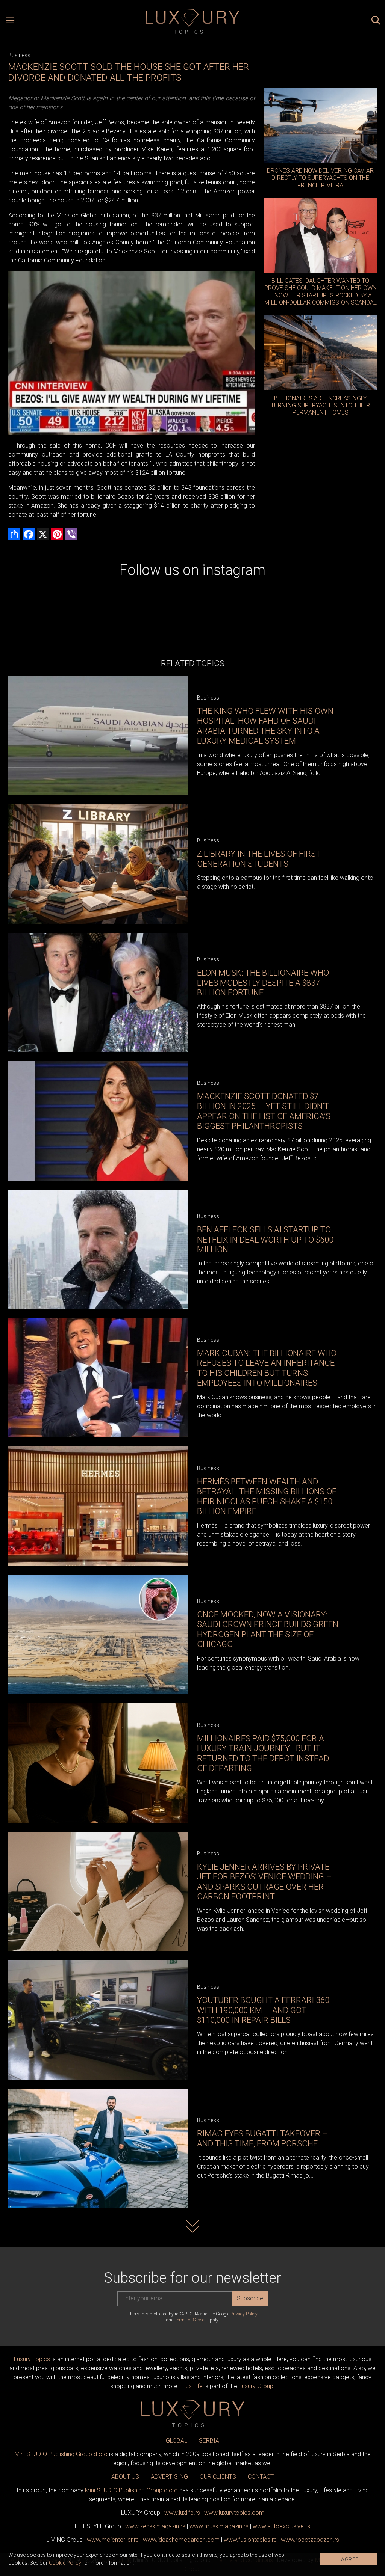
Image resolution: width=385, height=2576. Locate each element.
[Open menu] (10, 21)
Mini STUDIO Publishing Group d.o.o (61, 2454)
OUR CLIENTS (218, 2477)
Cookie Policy (65, 2563)
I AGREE (349, 2559)
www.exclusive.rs (281, 2526)
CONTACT (261, 2477)
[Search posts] (376, 21)
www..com (234, 2513)
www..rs (182, 2513)
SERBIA (209, 2441)
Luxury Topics (32, 2359)
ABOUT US (125, 2477)
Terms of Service (191, 2320)
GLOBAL (177, 2441)
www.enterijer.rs (113, 2540)
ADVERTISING (169, 2477)
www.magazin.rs (155, 2526)
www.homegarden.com (181, 2540)
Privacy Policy (244, 2314)
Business (19, 55)
